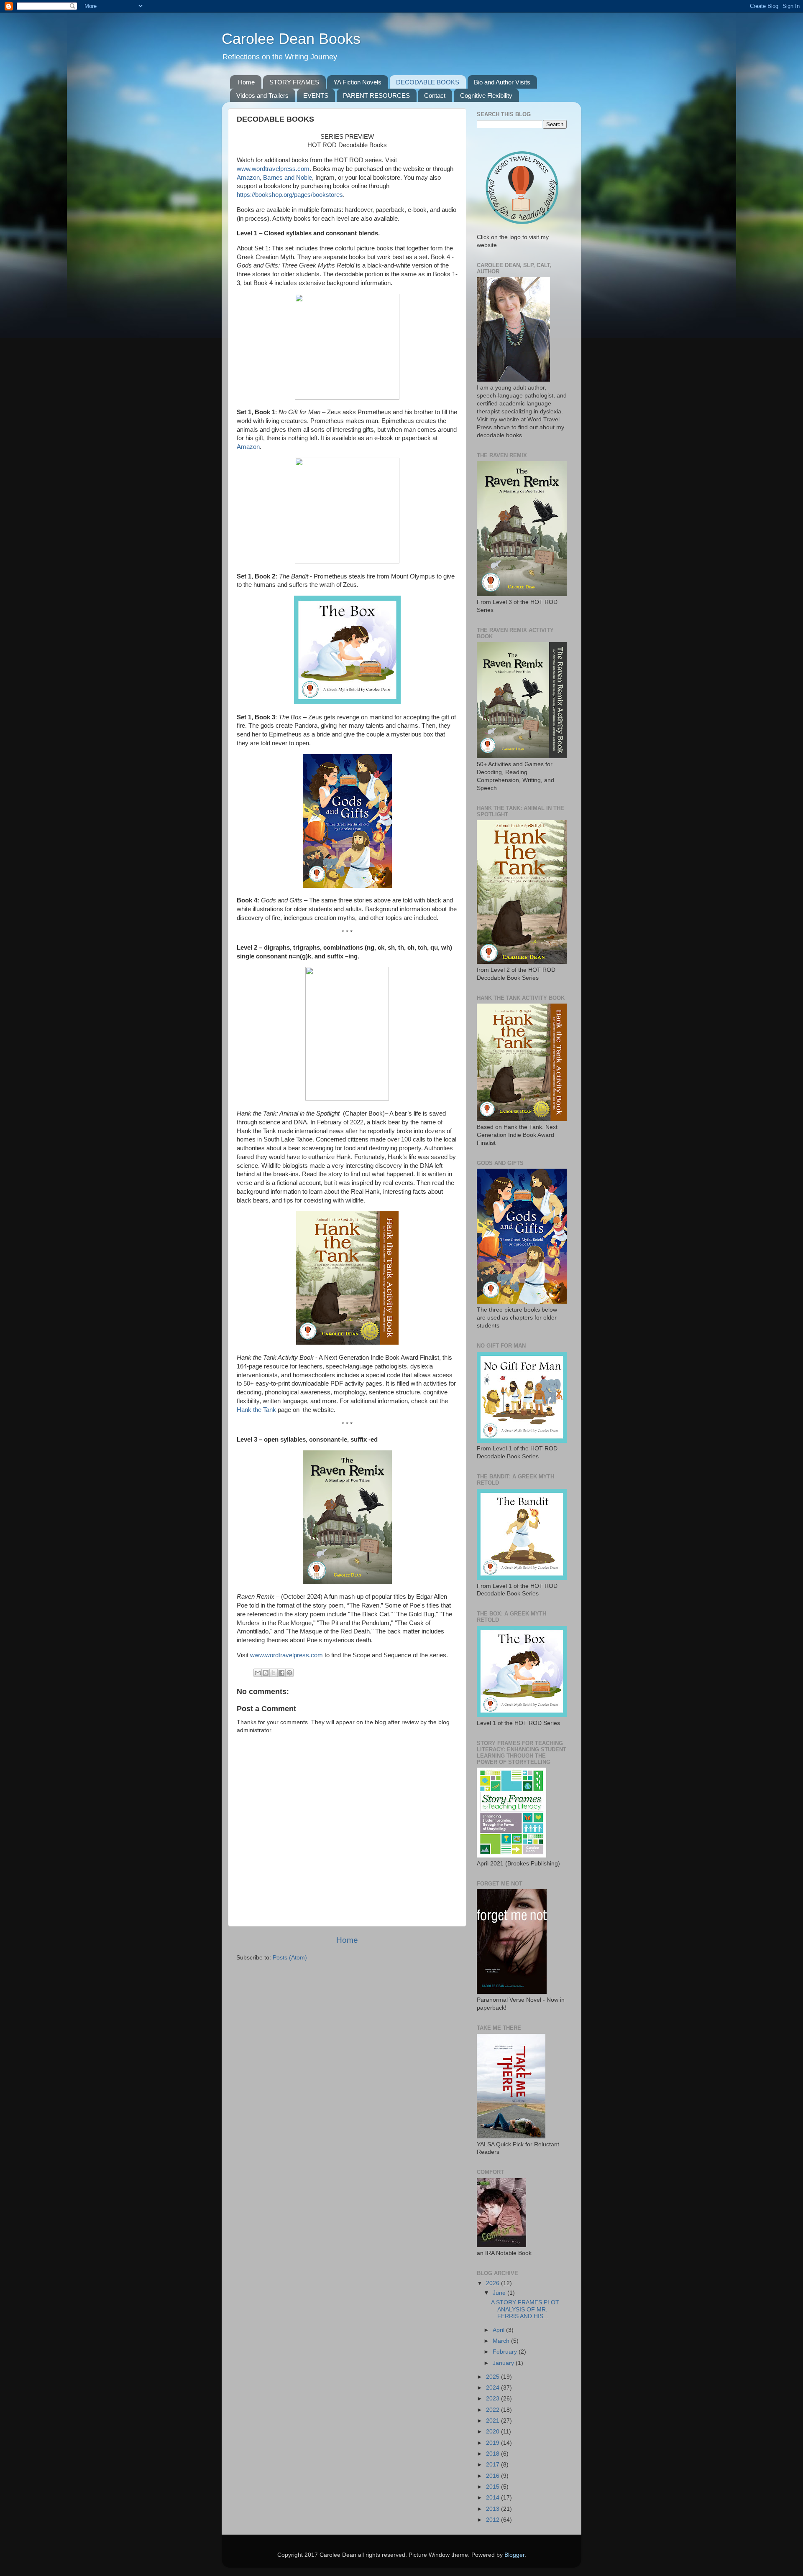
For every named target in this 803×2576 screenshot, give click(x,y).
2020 (494, 2432)
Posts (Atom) (290, 1958)
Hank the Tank (256, 1410)
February (506, 2352)
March (502, 2341)
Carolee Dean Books (291, 39)
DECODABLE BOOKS (428, 82)
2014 (494, 2498)
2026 (494, 2283)
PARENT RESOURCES (376, 96)
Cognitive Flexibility (486, 96)
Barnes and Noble (288, 178)
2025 (494, 2377)
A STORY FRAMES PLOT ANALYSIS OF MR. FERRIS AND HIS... (525, 2309)
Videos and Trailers (262, 96)
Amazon (248, 178)
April (499, 2330)
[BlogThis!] (266, 1673)
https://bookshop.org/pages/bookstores (290, 195)
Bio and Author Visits (502, 82)
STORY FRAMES (294, 82)
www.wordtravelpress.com (273, 169)
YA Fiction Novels (357, 82)
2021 (494, 2421)
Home (246, 82)
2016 (494, 2476)
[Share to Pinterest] (289, 1673)
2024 (494, 2388)
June (500, 2293)
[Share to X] (274, 1673)
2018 (494, 2454)
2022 (494, 2410)
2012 (494, 2520)
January (504, 2363)
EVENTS (316, 96)
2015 (494, 2487)
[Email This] (258, 1673)
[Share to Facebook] (281, 1673)
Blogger (514, 2555)
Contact (435, 96)
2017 (494, 2465)
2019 (494, 2443)
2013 (494, 2509)
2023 (494, 2399)
